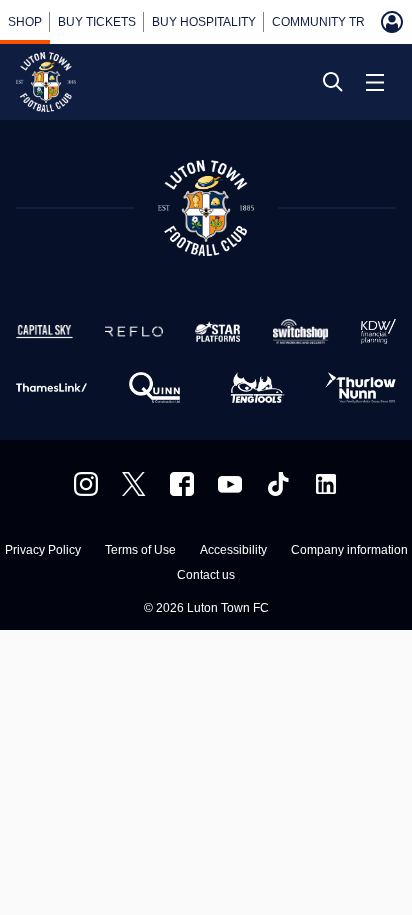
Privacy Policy (43, 550)
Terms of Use (140, 550)
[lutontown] (86, 484)
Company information (349, 550)
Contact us (206, 575)
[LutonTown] (134, 484)
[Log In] (392, 22)
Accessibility (233, 550)
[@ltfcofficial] (278, 484)
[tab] (25, 22)
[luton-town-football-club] (326, 484)
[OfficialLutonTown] (230, 484)
